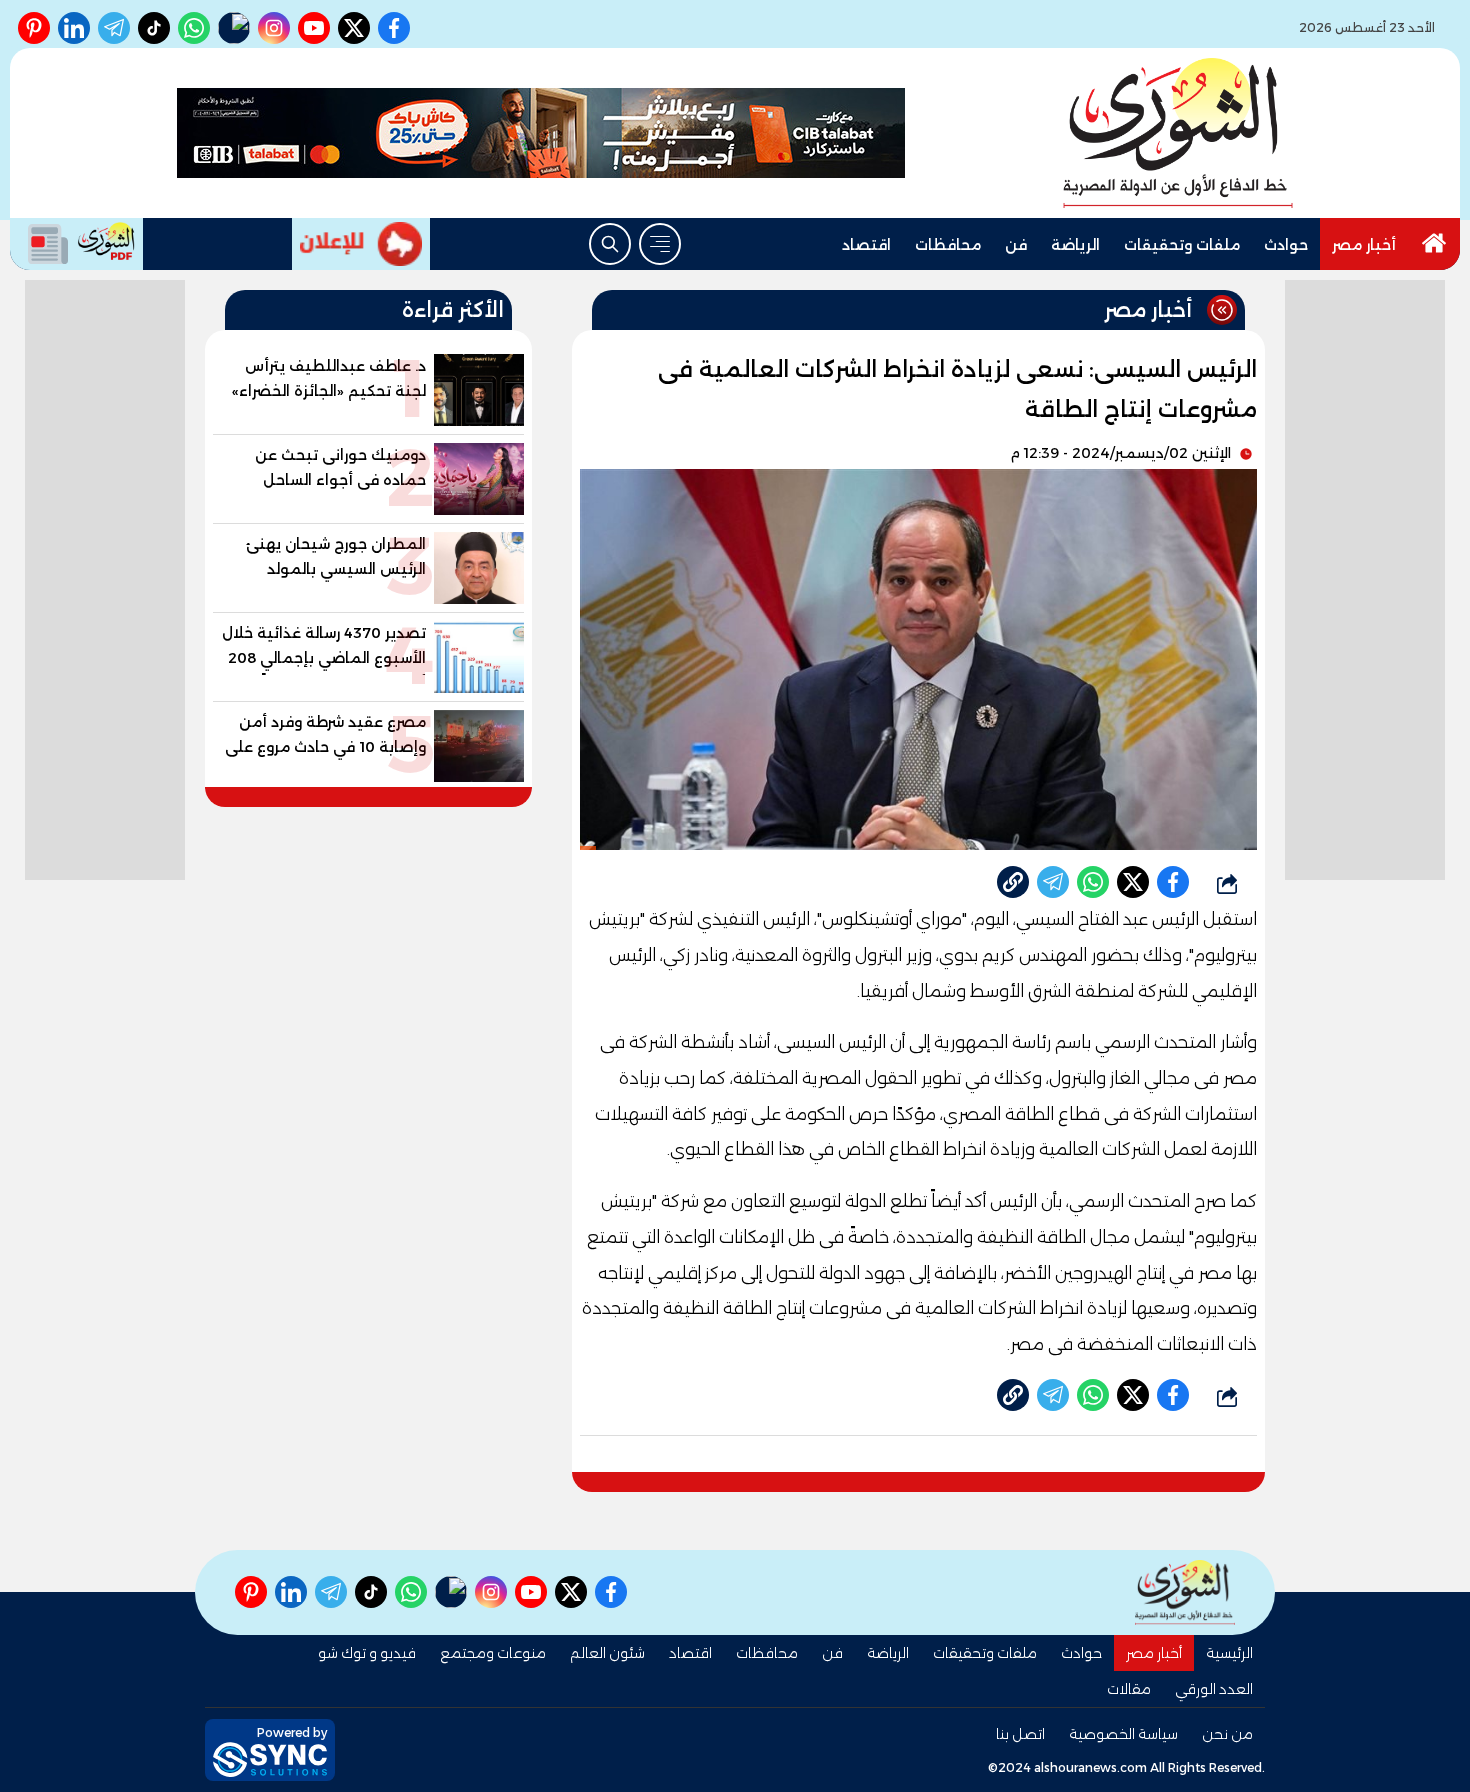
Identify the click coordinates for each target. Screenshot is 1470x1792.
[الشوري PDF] (76, 244)
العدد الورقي (1214, 1689)
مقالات (1129, 1689)
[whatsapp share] (1093, 882)
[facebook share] (1173, 882)
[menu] (660, 244)
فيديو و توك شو (367, 1653)
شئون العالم (607, 1653)
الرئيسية (1229, 1653)
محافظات (948, 245)
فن (1016, 245)
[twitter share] (1133, 882)
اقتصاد (866, 245)
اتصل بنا (1020, 1734)
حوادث (1286, 245)
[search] (610, 244)
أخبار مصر (1364, 245)
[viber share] (1053, 882)
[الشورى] (1178, 133)
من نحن (1227, 1734)
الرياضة (1075, 245)
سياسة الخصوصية (1123, 1734)
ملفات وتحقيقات (1182, 245)
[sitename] (1185, 1592)
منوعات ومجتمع (493, 1653)
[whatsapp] (1013, 882)
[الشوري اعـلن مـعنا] (361, 244)
